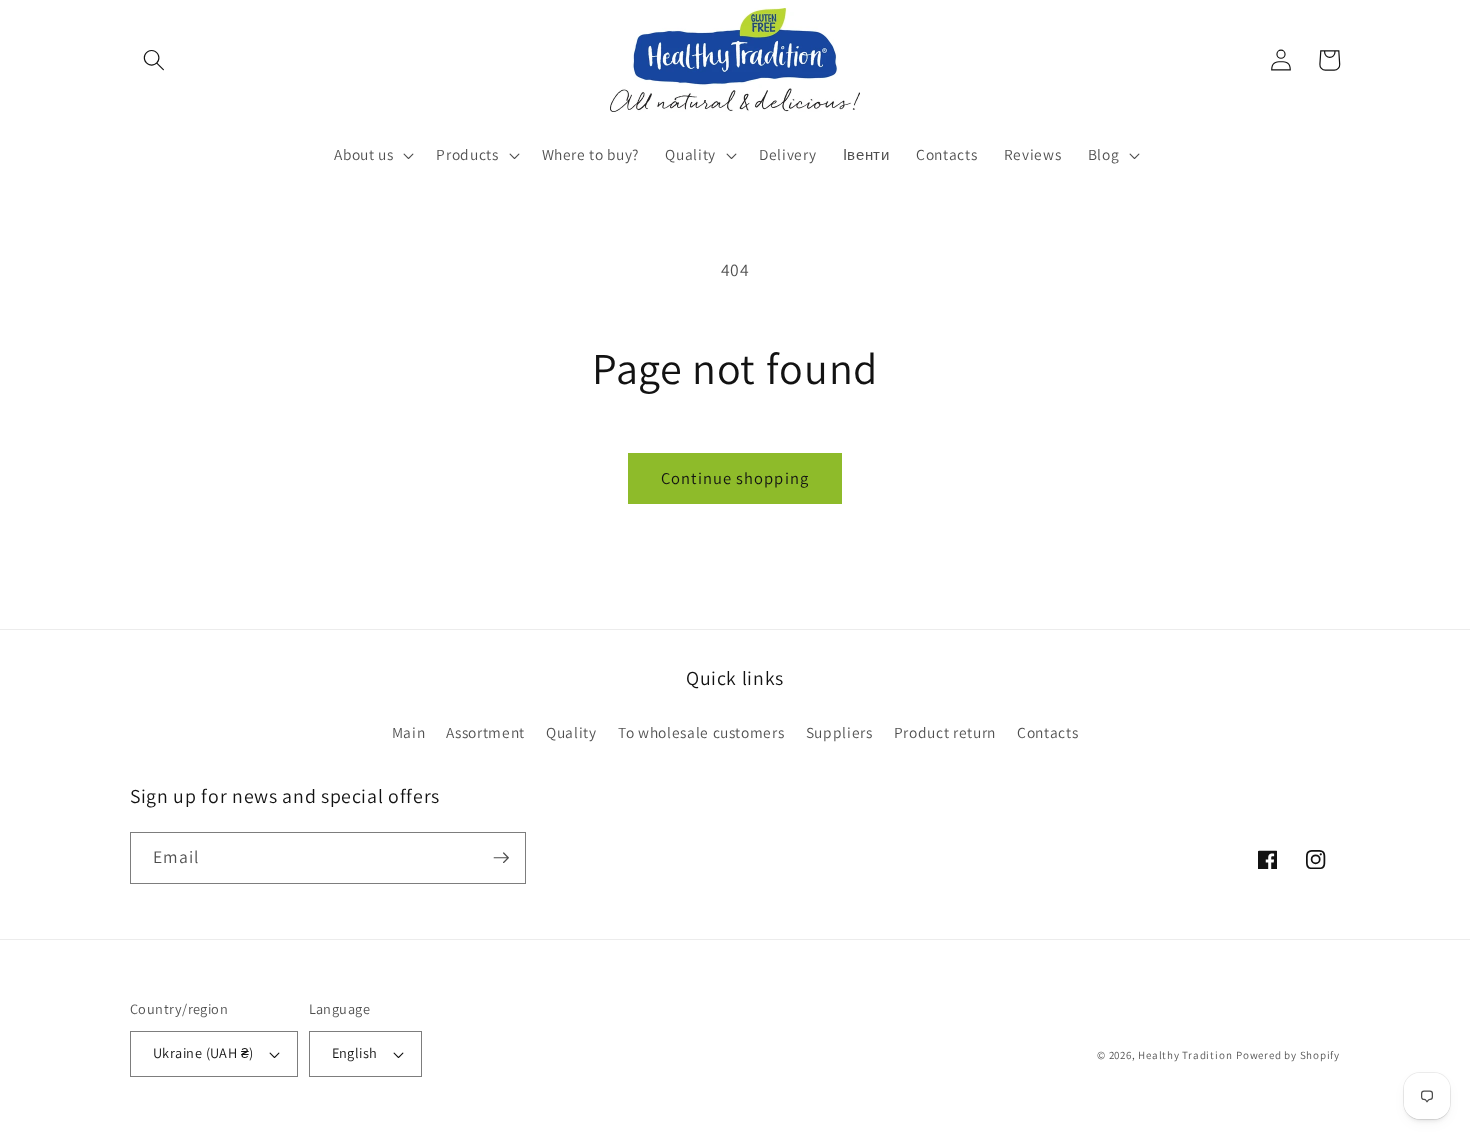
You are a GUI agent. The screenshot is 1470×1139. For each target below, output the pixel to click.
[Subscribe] (501, 858)
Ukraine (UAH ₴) (203, 1052)
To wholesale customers (701, 732)
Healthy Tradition (1185, 1055)
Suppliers (839, 732)
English (355, 1052)
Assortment (485, 732)
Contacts (1047, 732)
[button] (154, 60)
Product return (945, 732)
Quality (571, 732)
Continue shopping (735, 478)
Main (409, 732)
